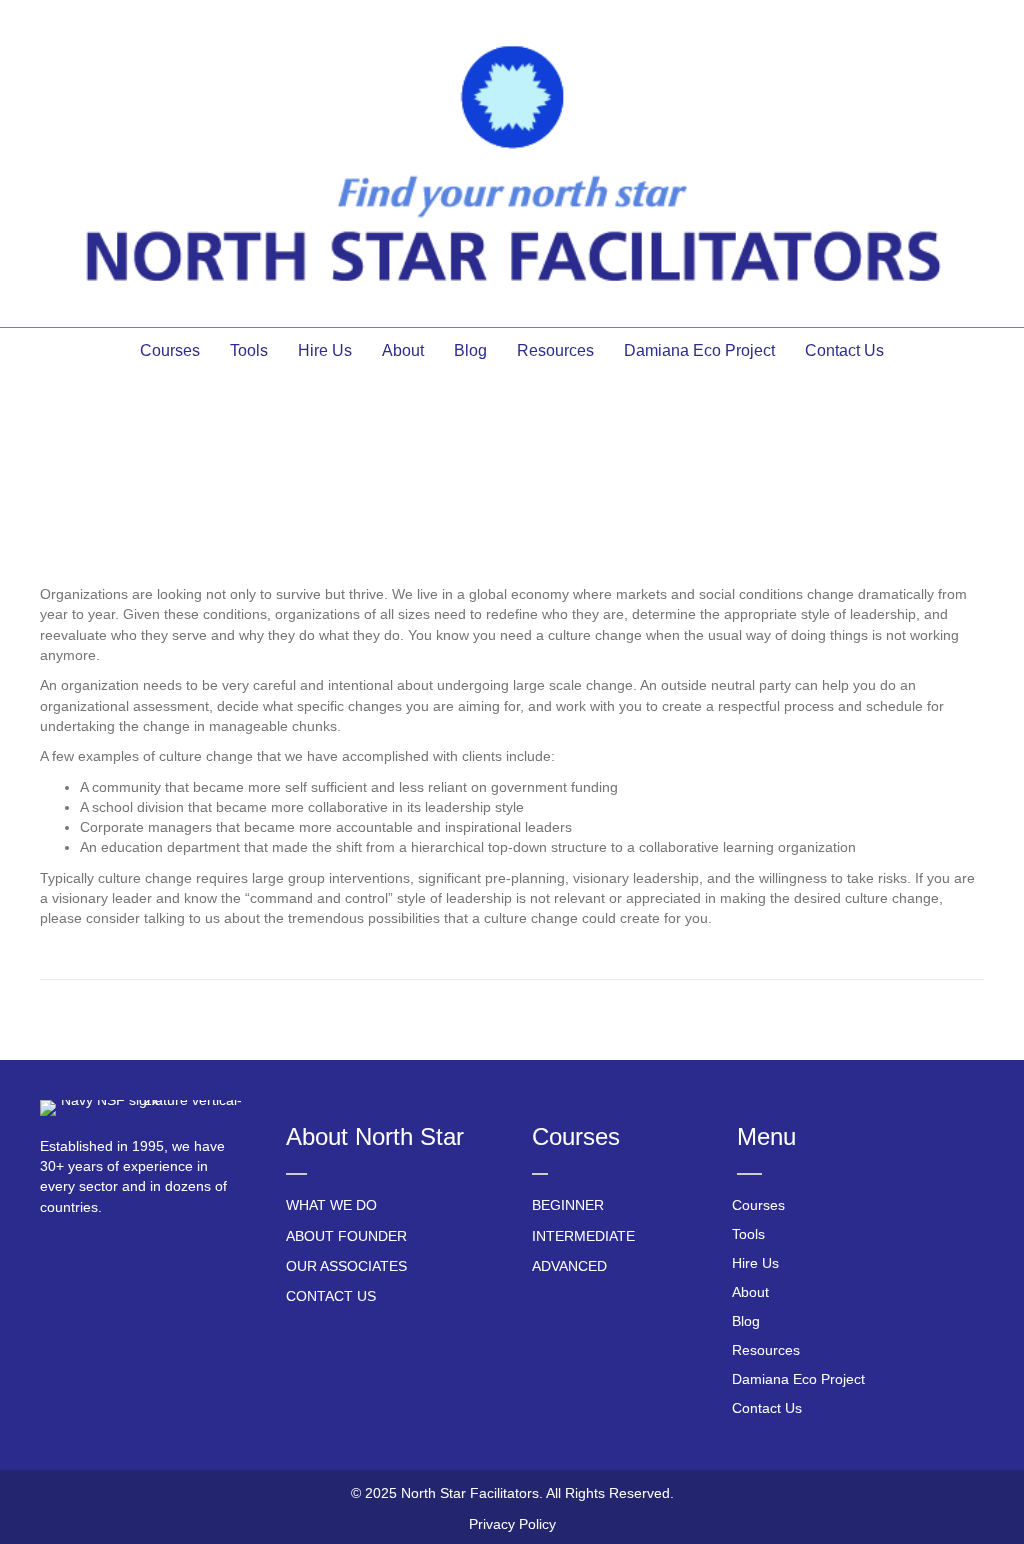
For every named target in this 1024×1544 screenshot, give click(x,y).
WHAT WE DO (331, 1205)
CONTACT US (331, 1296)
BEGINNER (568, 1205)
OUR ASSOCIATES (346, 1266)
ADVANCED (569, 1266)
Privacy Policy (512, 1524)
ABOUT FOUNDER (346, 1236)
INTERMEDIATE (583, 1236)
